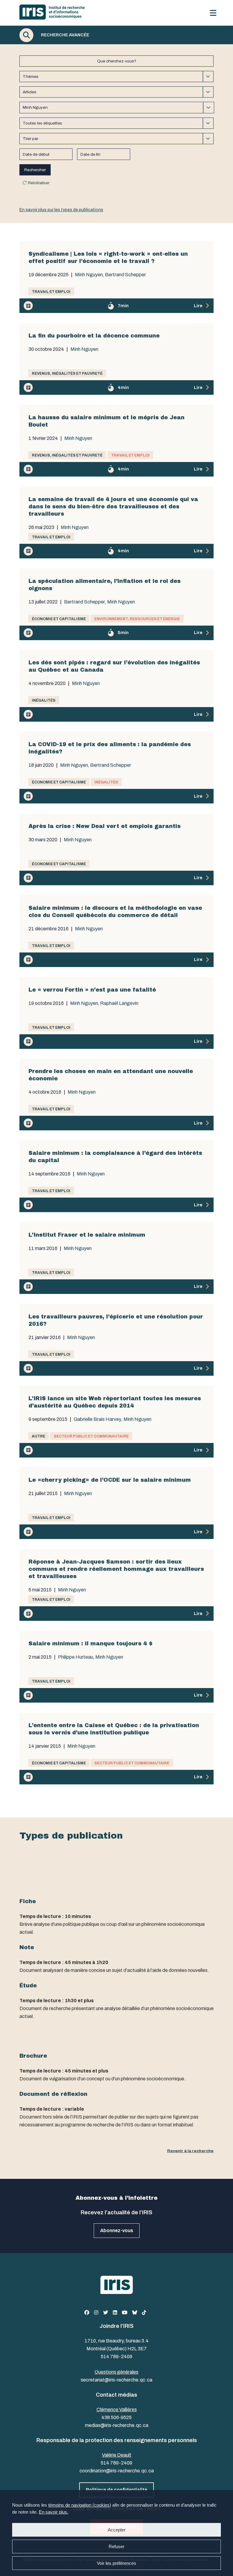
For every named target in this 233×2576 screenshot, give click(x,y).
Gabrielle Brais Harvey (98, 1419)
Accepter (117, 2530)
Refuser (116, 2546)
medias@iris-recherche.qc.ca (117, 2425)
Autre (39, 1436)
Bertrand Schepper (125, 275)
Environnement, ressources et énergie (137, 619)
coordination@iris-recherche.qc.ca (117, 2471)
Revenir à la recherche (190, 2151)
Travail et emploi (51, 292)
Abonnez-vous (117, 2230)
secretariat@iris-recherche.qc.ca (116, 2380)
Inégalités (44, 700)
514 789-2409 (116, 2357)
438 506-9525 (116, 2417)
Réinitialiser (39, 183)
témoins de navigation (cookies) (80, 2505)
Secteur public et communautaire (91, 1436)
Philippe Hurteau (76, 1657)
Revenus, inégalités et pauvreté (67, 374)
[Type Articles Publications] (116, 92)
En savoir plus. (54, 2512)
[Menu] (213, 13)
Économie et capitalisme (59, 619)
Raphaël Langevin (119, 1003)
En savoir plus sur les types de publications (61, 210)
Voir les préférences (116, 2563)
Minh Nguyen (89, 275)
